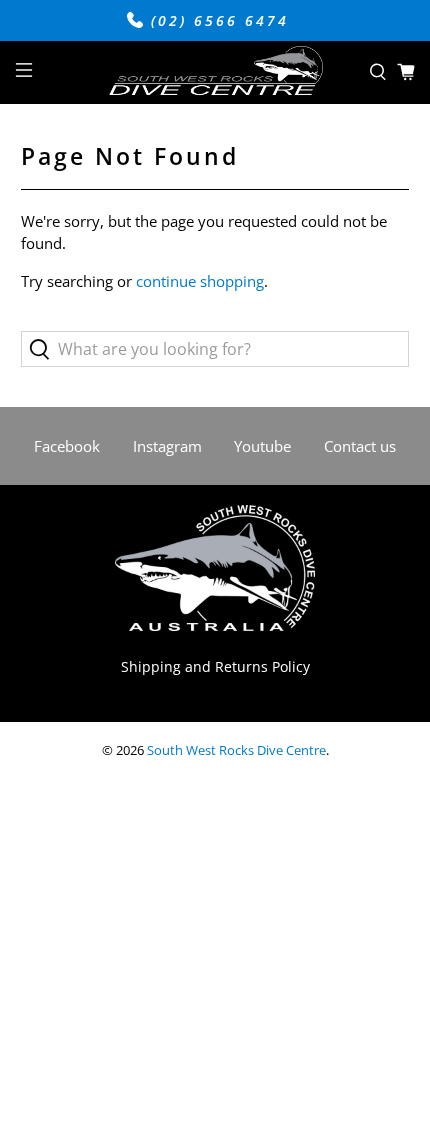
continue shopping (200, 281)
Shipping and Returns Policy (215, 666)
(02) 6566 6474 (216, 21)
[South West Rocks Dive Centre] (215, 73)
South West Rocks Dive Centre (236, 750)
